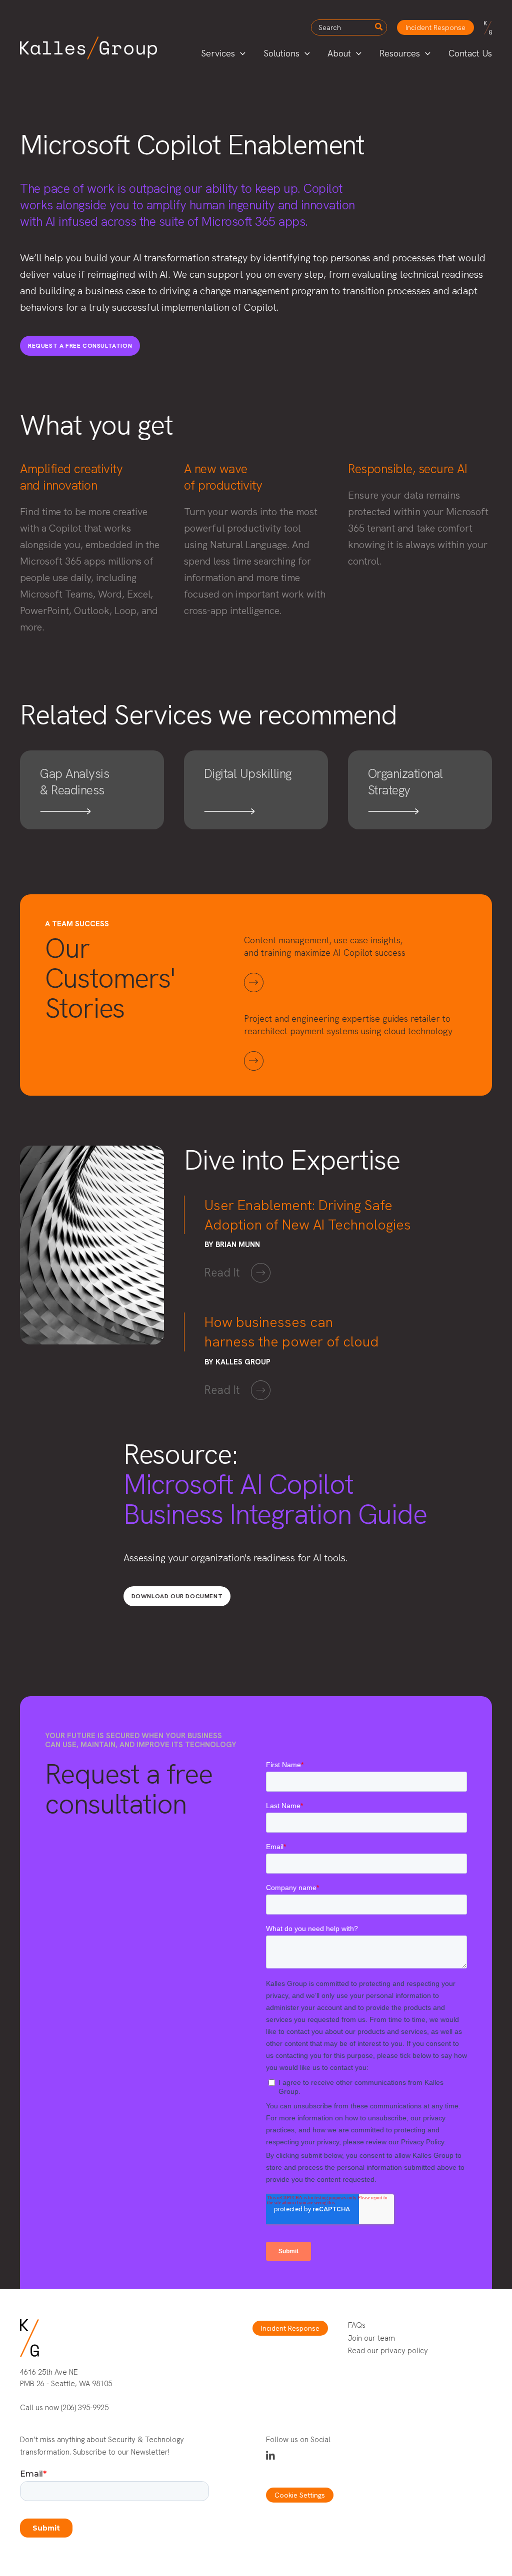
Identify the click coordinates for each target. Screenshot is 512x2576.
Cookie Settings (300, 2495)
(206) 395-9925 (85, 2408)
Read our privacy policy (388, 2351)
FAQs (357, 2325)
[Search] (379, 27)
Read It (222, 1273)
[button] (435, 27)
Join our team (371, 2338)
